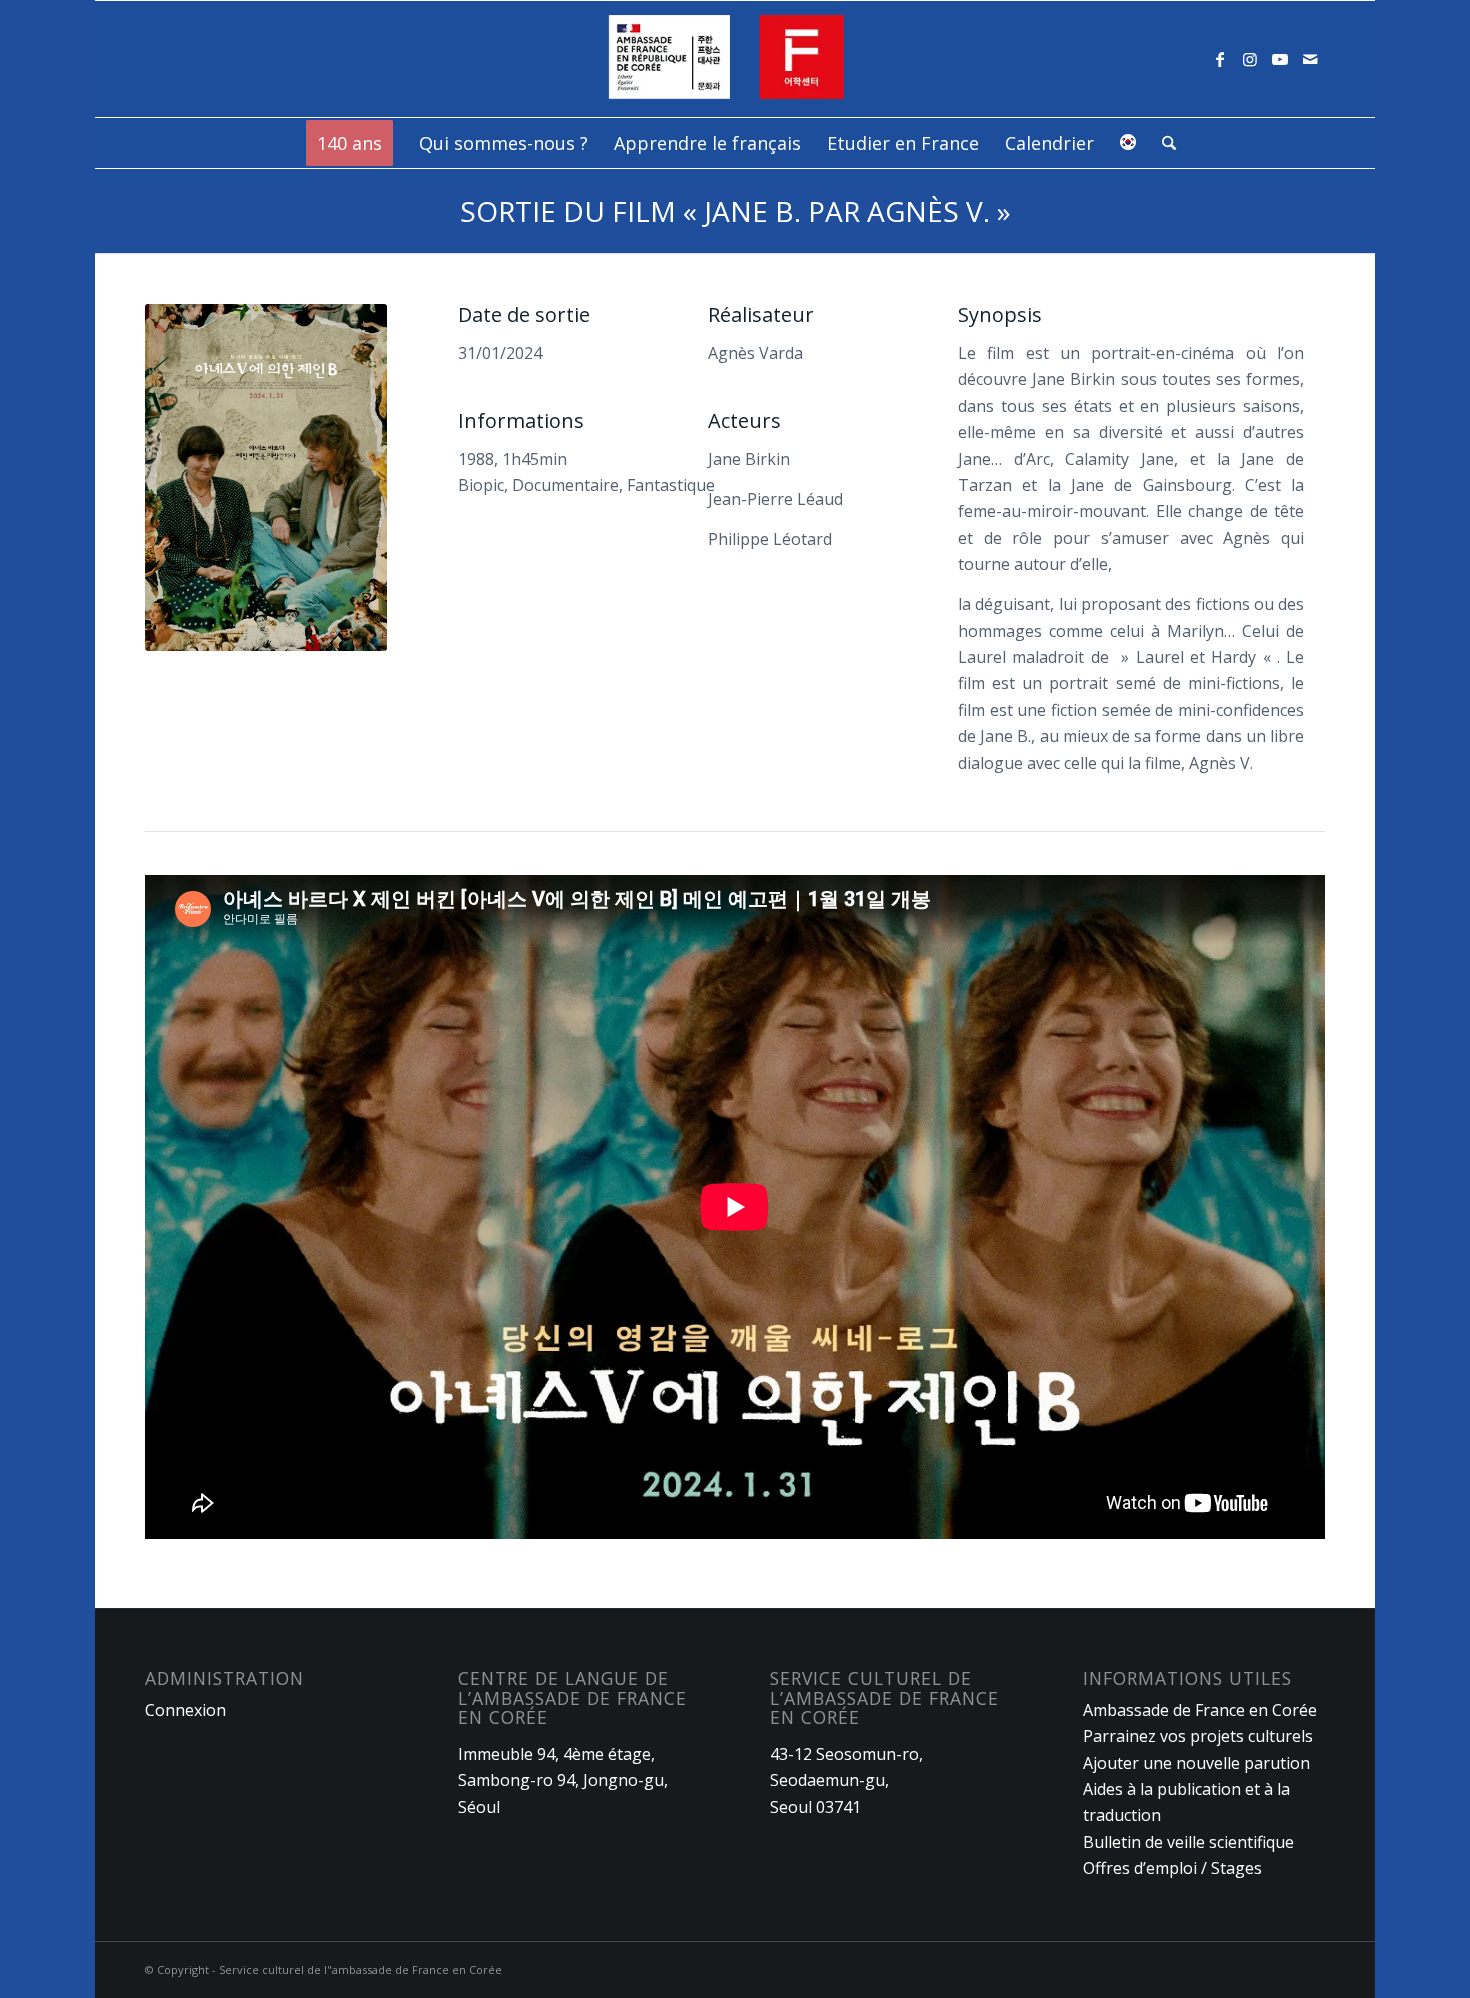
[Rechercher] (1162, 143)
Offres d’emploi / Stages (1172, 1868)
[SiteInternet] (735, 59)
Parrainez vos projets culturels (1198, 1736)
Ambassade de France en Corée (1200, 1710)
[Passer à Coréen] (1128, 143)
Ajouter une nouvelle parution (1196, 1763)
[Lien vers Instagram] (1250, 59)
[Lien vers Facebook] (1220, 59)
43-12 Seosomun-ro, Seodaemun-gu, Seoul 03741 (846, 1780)
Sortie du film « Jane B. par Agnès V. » (735, 211)
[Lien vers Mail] (1310, 59)
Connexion (185, 1710)
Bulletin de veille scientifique (1188, 1842)
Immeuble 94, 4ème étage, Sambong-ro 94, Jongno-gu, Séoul (563, 1780)
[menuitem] (349, 143)
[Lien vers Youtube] (1280, 59)
